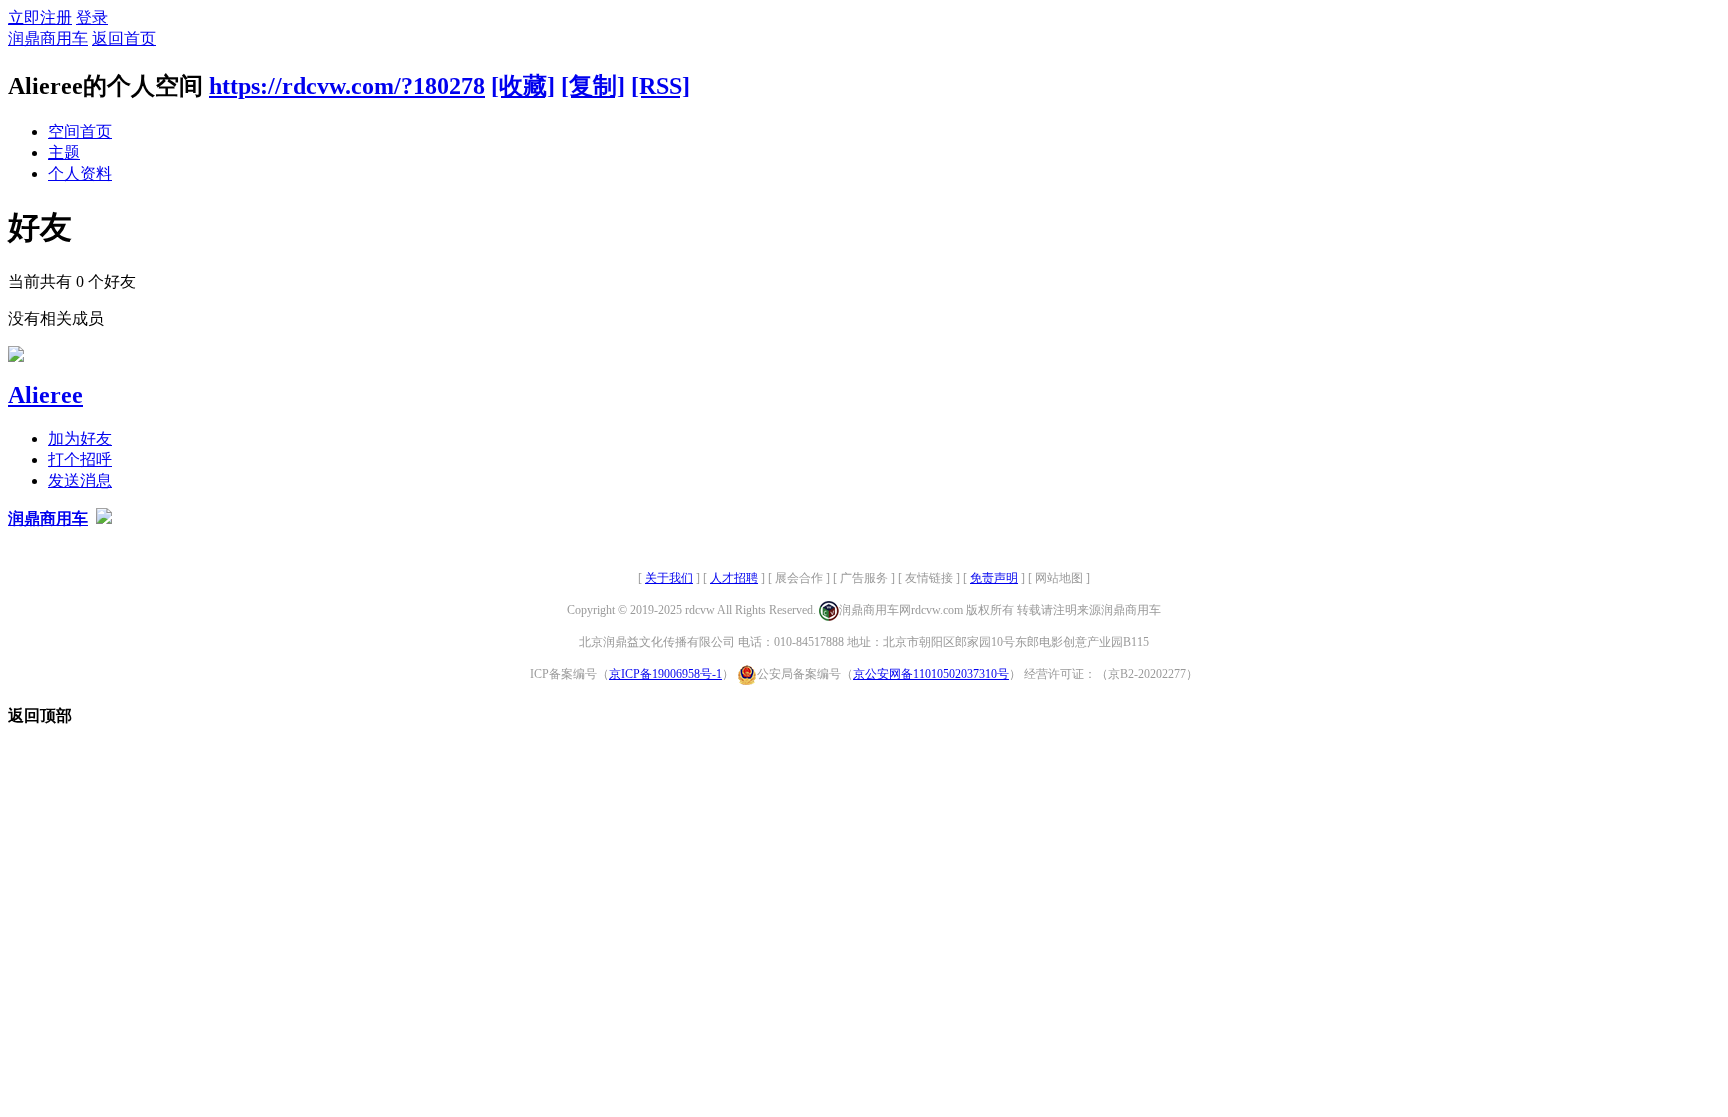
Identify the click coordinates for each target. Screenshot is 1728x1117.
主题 (64, 152)
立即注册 (40, 17)
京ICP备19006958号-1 (665, 674)
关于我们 (669, 578)
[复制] (593, 86)
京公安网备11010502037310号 (931, 674)
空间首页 (80, 131)
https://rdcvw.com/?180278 (347, 86)
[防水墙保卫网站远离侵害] (104, 518)
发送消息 (80, 480)
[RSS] (660, 86)
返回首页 (124, 38)
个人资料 (80, 173)
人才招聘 (734, 578)
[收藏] (523, 86)
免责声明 (994, 578)
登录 (92, 17)
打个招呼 (80, 459)
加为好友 (80, 438)
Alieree (45, 395)
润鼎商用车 (48, 38)
